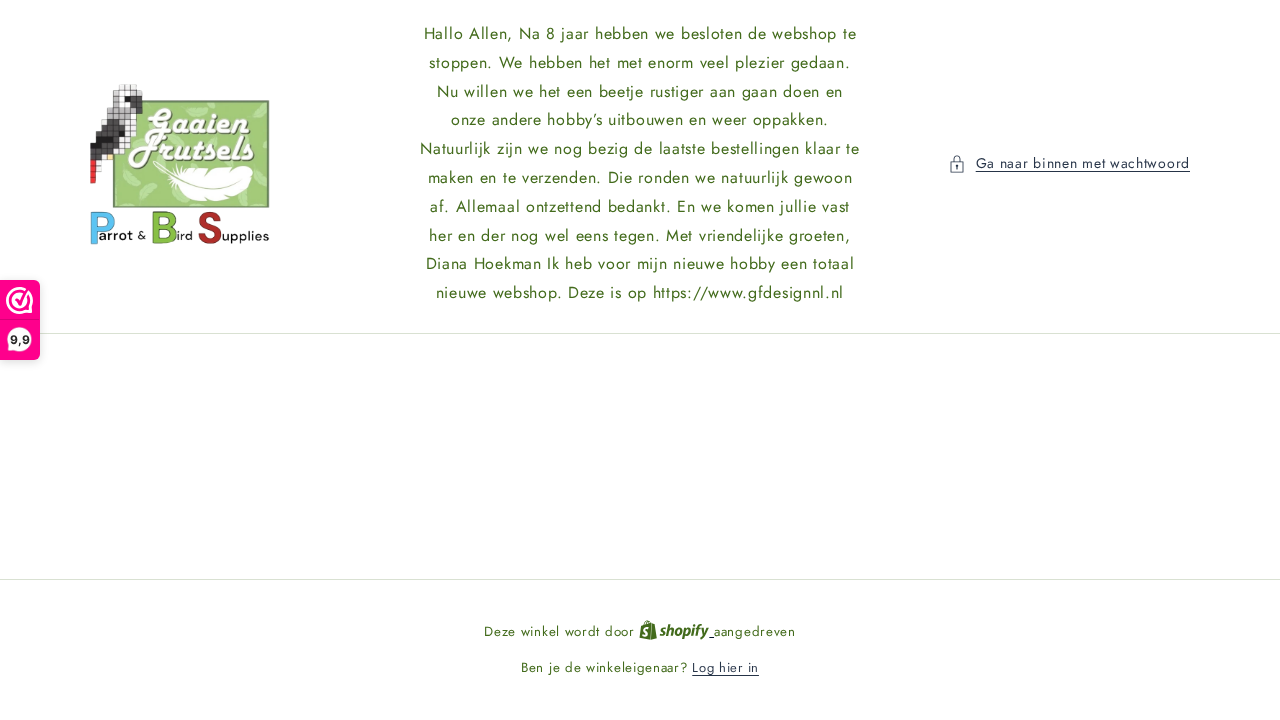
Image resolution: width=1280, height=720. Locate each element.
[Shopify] (676, 631)
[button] (1069, 163)
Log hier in (725, 667)
